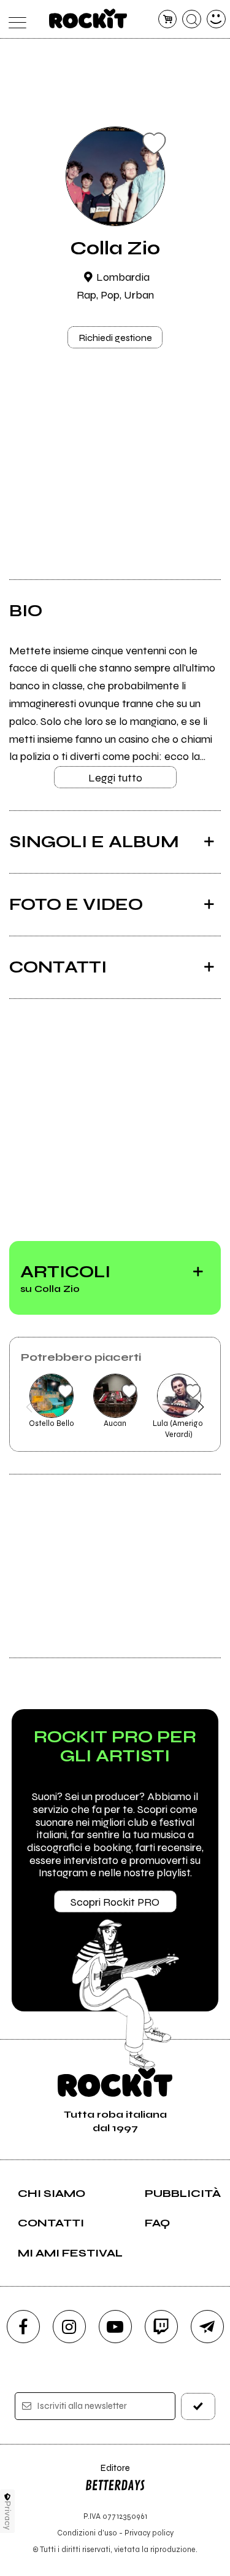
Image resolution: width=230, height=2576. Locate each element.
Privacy (8, 2515)
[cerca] (192, 19)
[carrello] (168, 19)
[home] (88, 18)
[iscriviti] (198, 2406)
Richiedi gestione (115, 338)
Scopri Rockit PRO (115, 1902)
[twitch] (161, 2327)
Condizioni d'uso (87, 2533)
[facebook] (23, 2327)
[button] (29, 1407)
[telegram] (207, 2327)
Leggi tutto (115, 778)
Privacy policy (149, 2533)
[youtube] (115, 2327)
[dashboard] (216, 19)
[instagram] (69, 2327)
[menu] (14, 19)
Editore (107, 2474)
